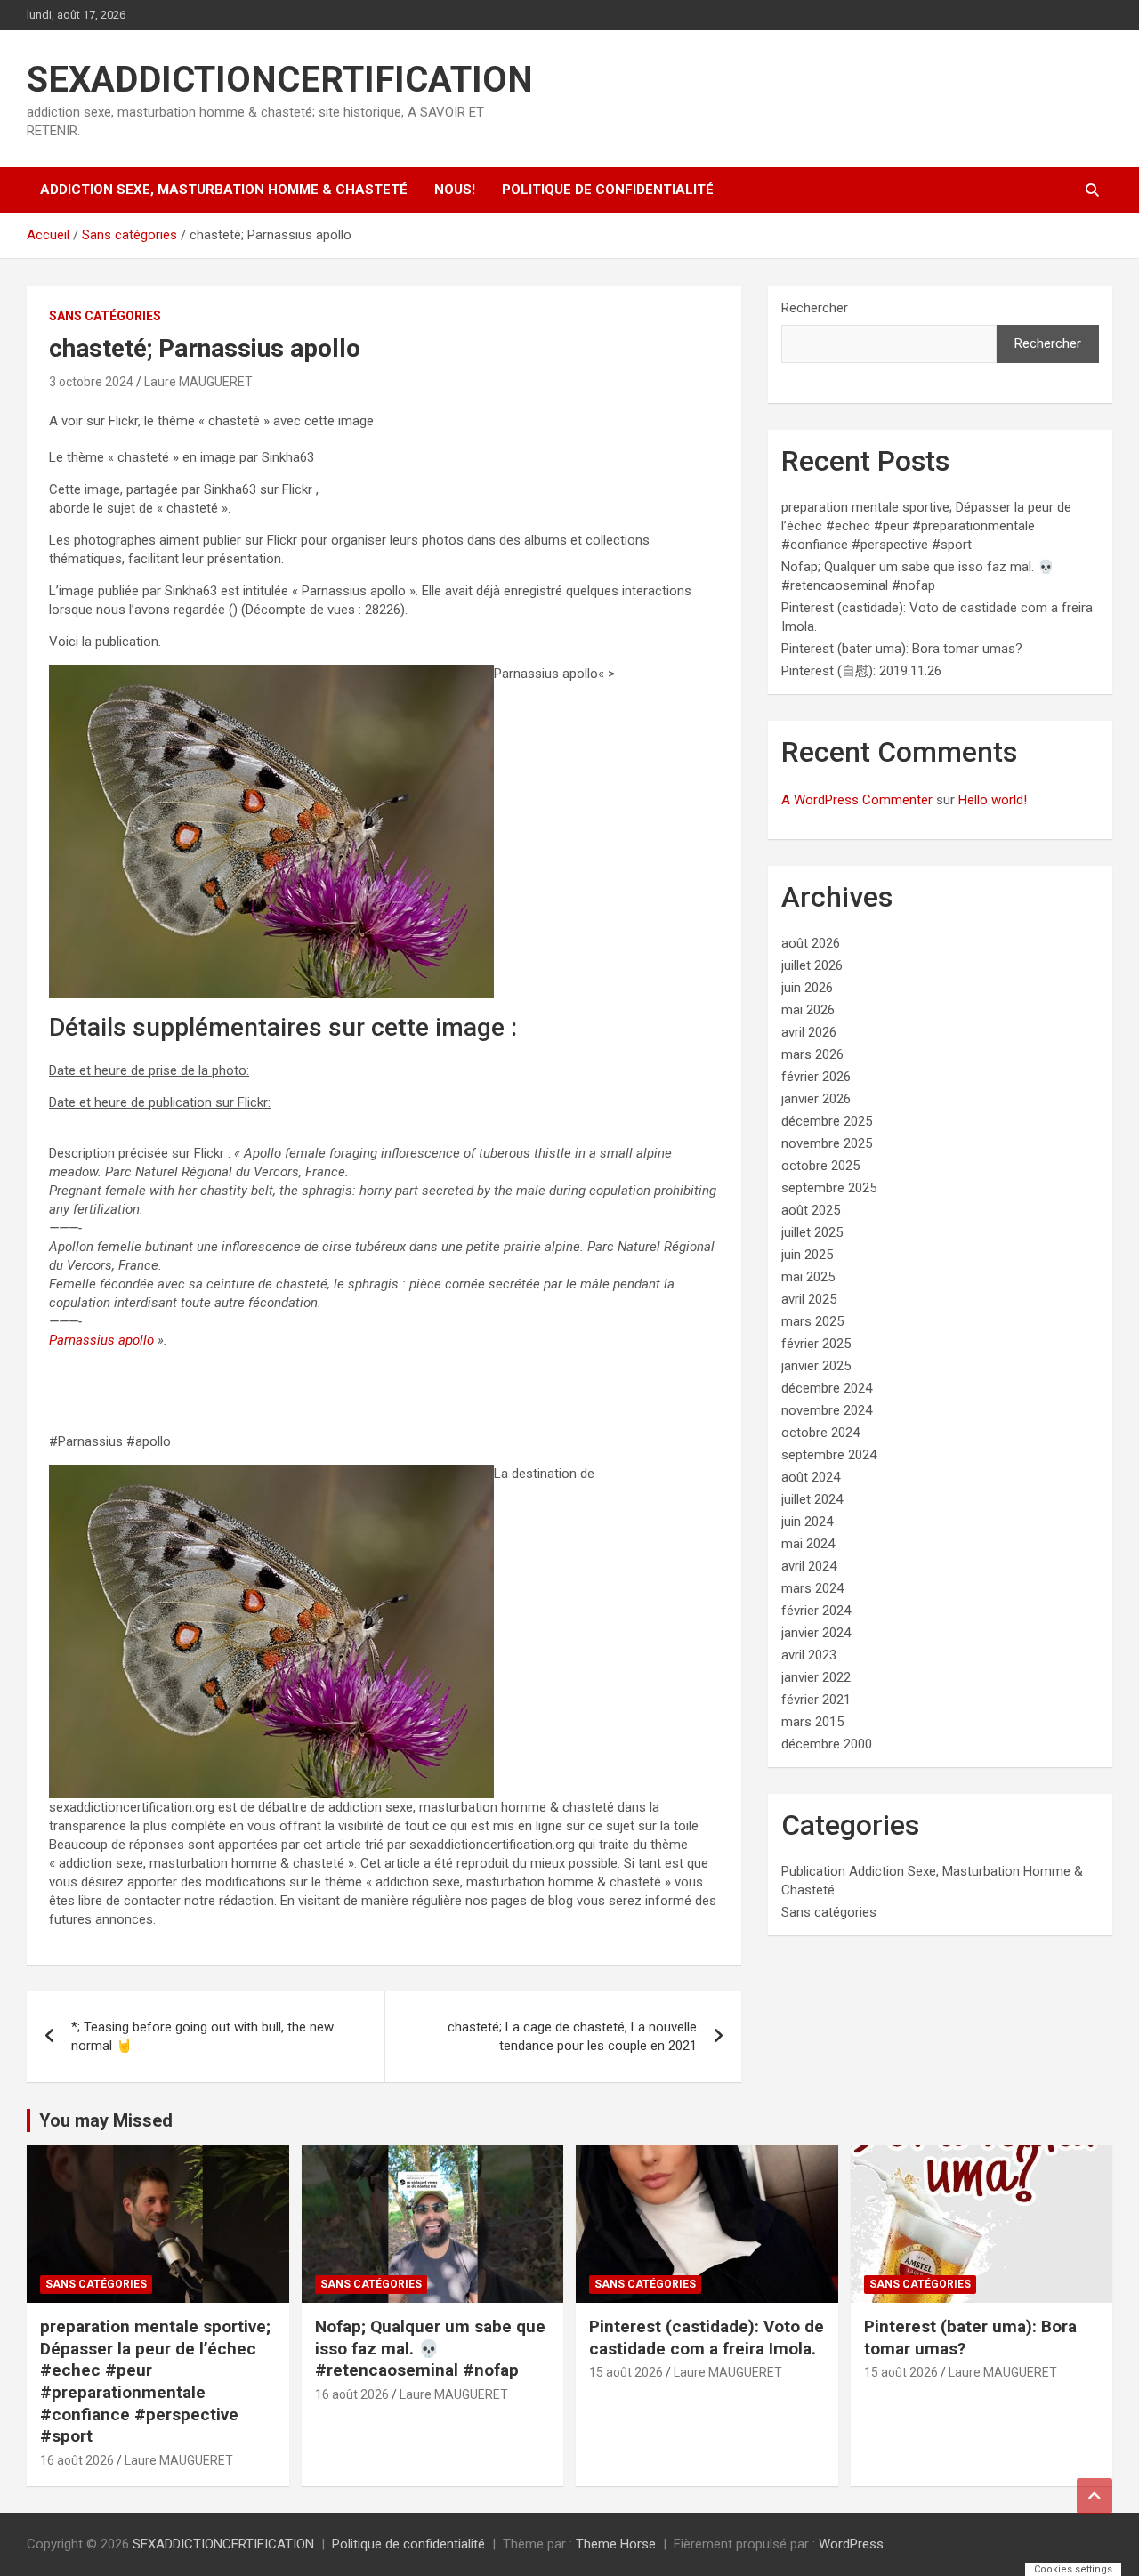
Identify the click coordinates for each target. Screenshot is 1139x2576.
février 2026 (816, 1077)
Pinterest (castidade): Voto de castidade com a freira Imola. (707, 2338)
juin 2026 (807, 988)
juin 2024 (807, 1522)
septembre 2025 (829, 1188)
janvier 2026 (816, 1099)
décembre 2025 (827, 1121)
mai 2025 (808, 1277)
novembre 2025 (827, 1143)
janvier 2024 (816, 1633)
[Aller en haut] (1095, 2496)
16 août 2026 (77, 2460)
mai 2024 (808, 1544)
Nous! (455, 190)
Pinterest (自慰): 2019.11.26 (861, 671)
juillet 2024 (812, 1499)
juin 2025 (807, 1255)
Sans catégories (105, 316)
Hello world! (993, 800)
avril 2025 (809, 1299)
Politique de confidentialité (608, 190)
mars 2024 (812, 1588)
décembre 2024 (827, 1388)
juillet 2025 (812, 1232)
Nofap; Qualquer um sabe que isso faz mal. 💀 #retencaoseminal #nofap (430, 2348)
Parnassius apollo (101, 1340)
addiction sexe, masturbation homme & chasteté (224, 190)
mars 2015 (812, 1722)
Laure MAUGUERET (198, 382)
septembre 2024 (829, 1455)
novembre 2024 (827, 1410)
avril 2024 (809, 1566)
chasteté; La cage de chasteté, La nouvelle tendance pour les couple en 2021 (572, 2036)
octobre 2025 (820, 1166)
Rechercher (815, 308)
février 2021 (816, 1700)
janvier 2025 (816, 1366)
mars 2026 (812, 1054)
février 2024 (816, 1611)
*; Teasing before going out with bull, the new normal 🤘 (202, 2036)
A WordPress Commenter (857, 800)
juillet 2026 (812, 965)
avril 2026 (809, 1032)
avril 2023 (809, 1655)
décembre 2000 (827, 1744)
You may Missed (106, 2120)
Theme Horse (616, 2544)
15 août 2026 (626, 2372)
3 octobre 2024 (91, 382)
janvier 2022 (816, 1677)
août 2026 (811, 943)
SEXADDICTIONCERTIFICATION (280, 80)
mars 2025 (812, 1321)
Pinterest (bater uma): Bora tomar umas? (902, 649)
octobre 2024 (820, 1433)
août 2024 (811, 1477)
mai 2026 (808, 1010)
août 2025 (811, 1210)
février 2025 (816, 1344)
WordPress (851, 2544)
